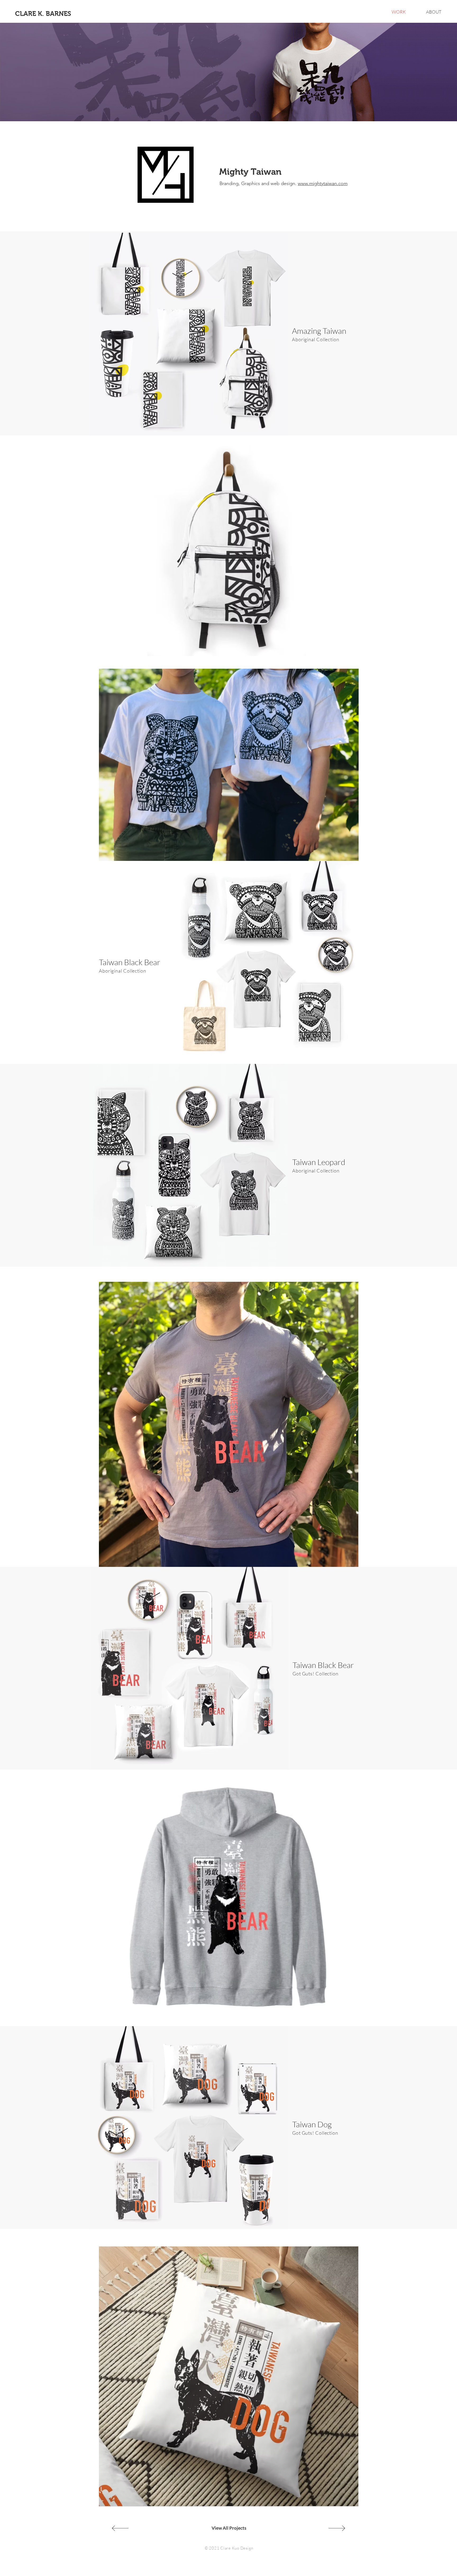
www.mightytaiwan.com (323, 183)
